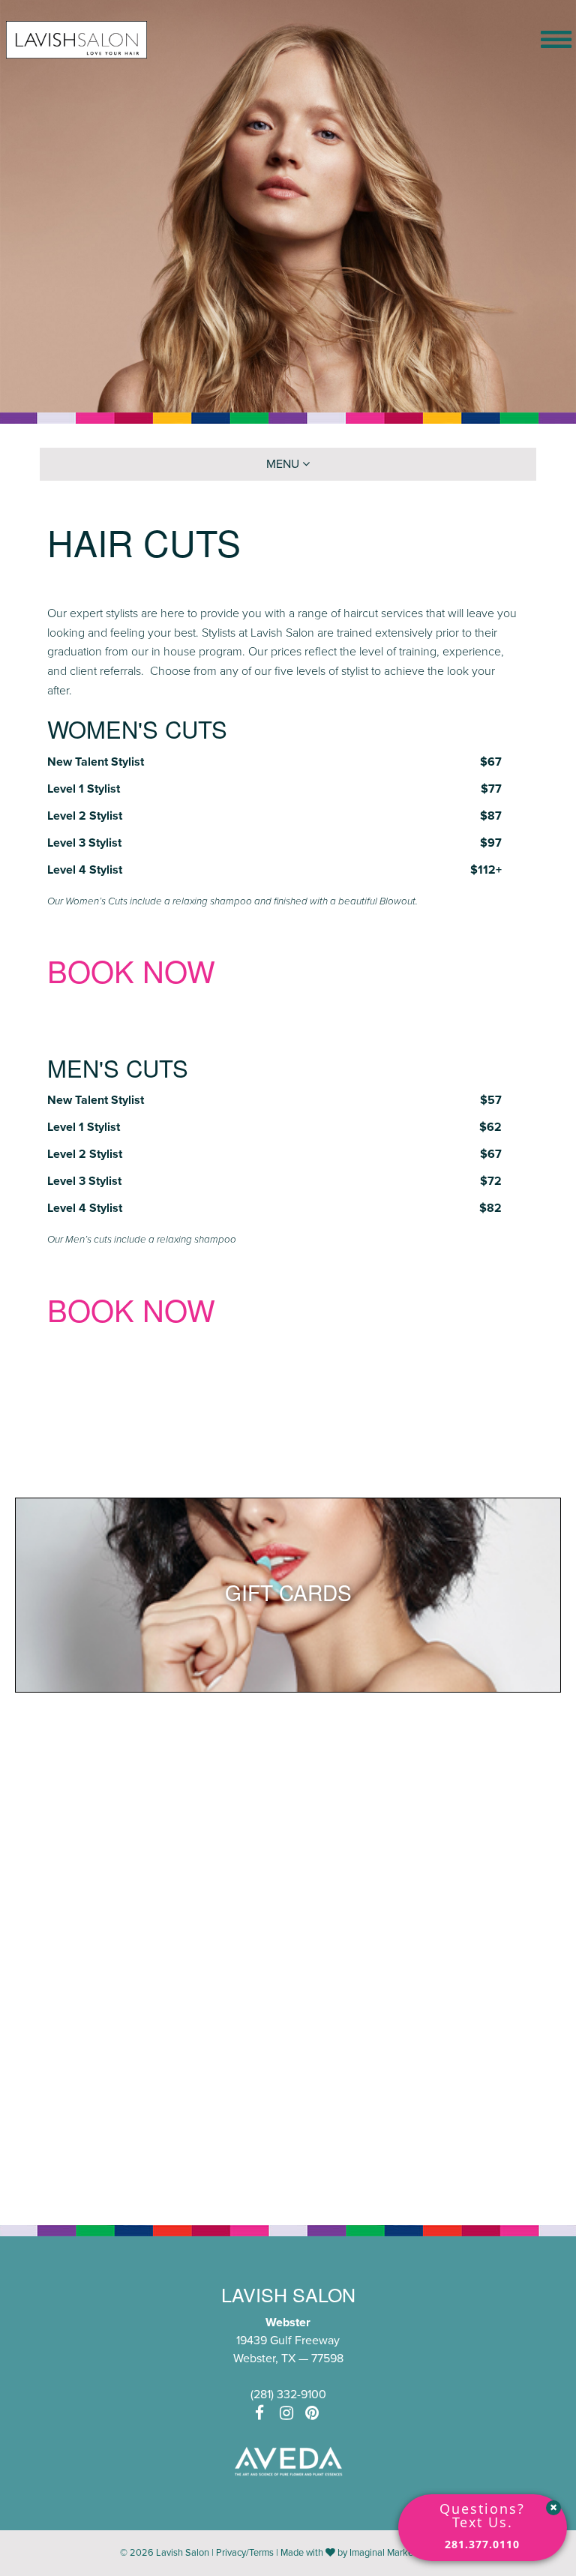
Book (91, 1309)
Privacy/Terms (245, 2553)
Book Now (131, 970)
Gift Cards (288, 1592)
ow (190, 1309)
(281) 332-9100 (288, 2395)
